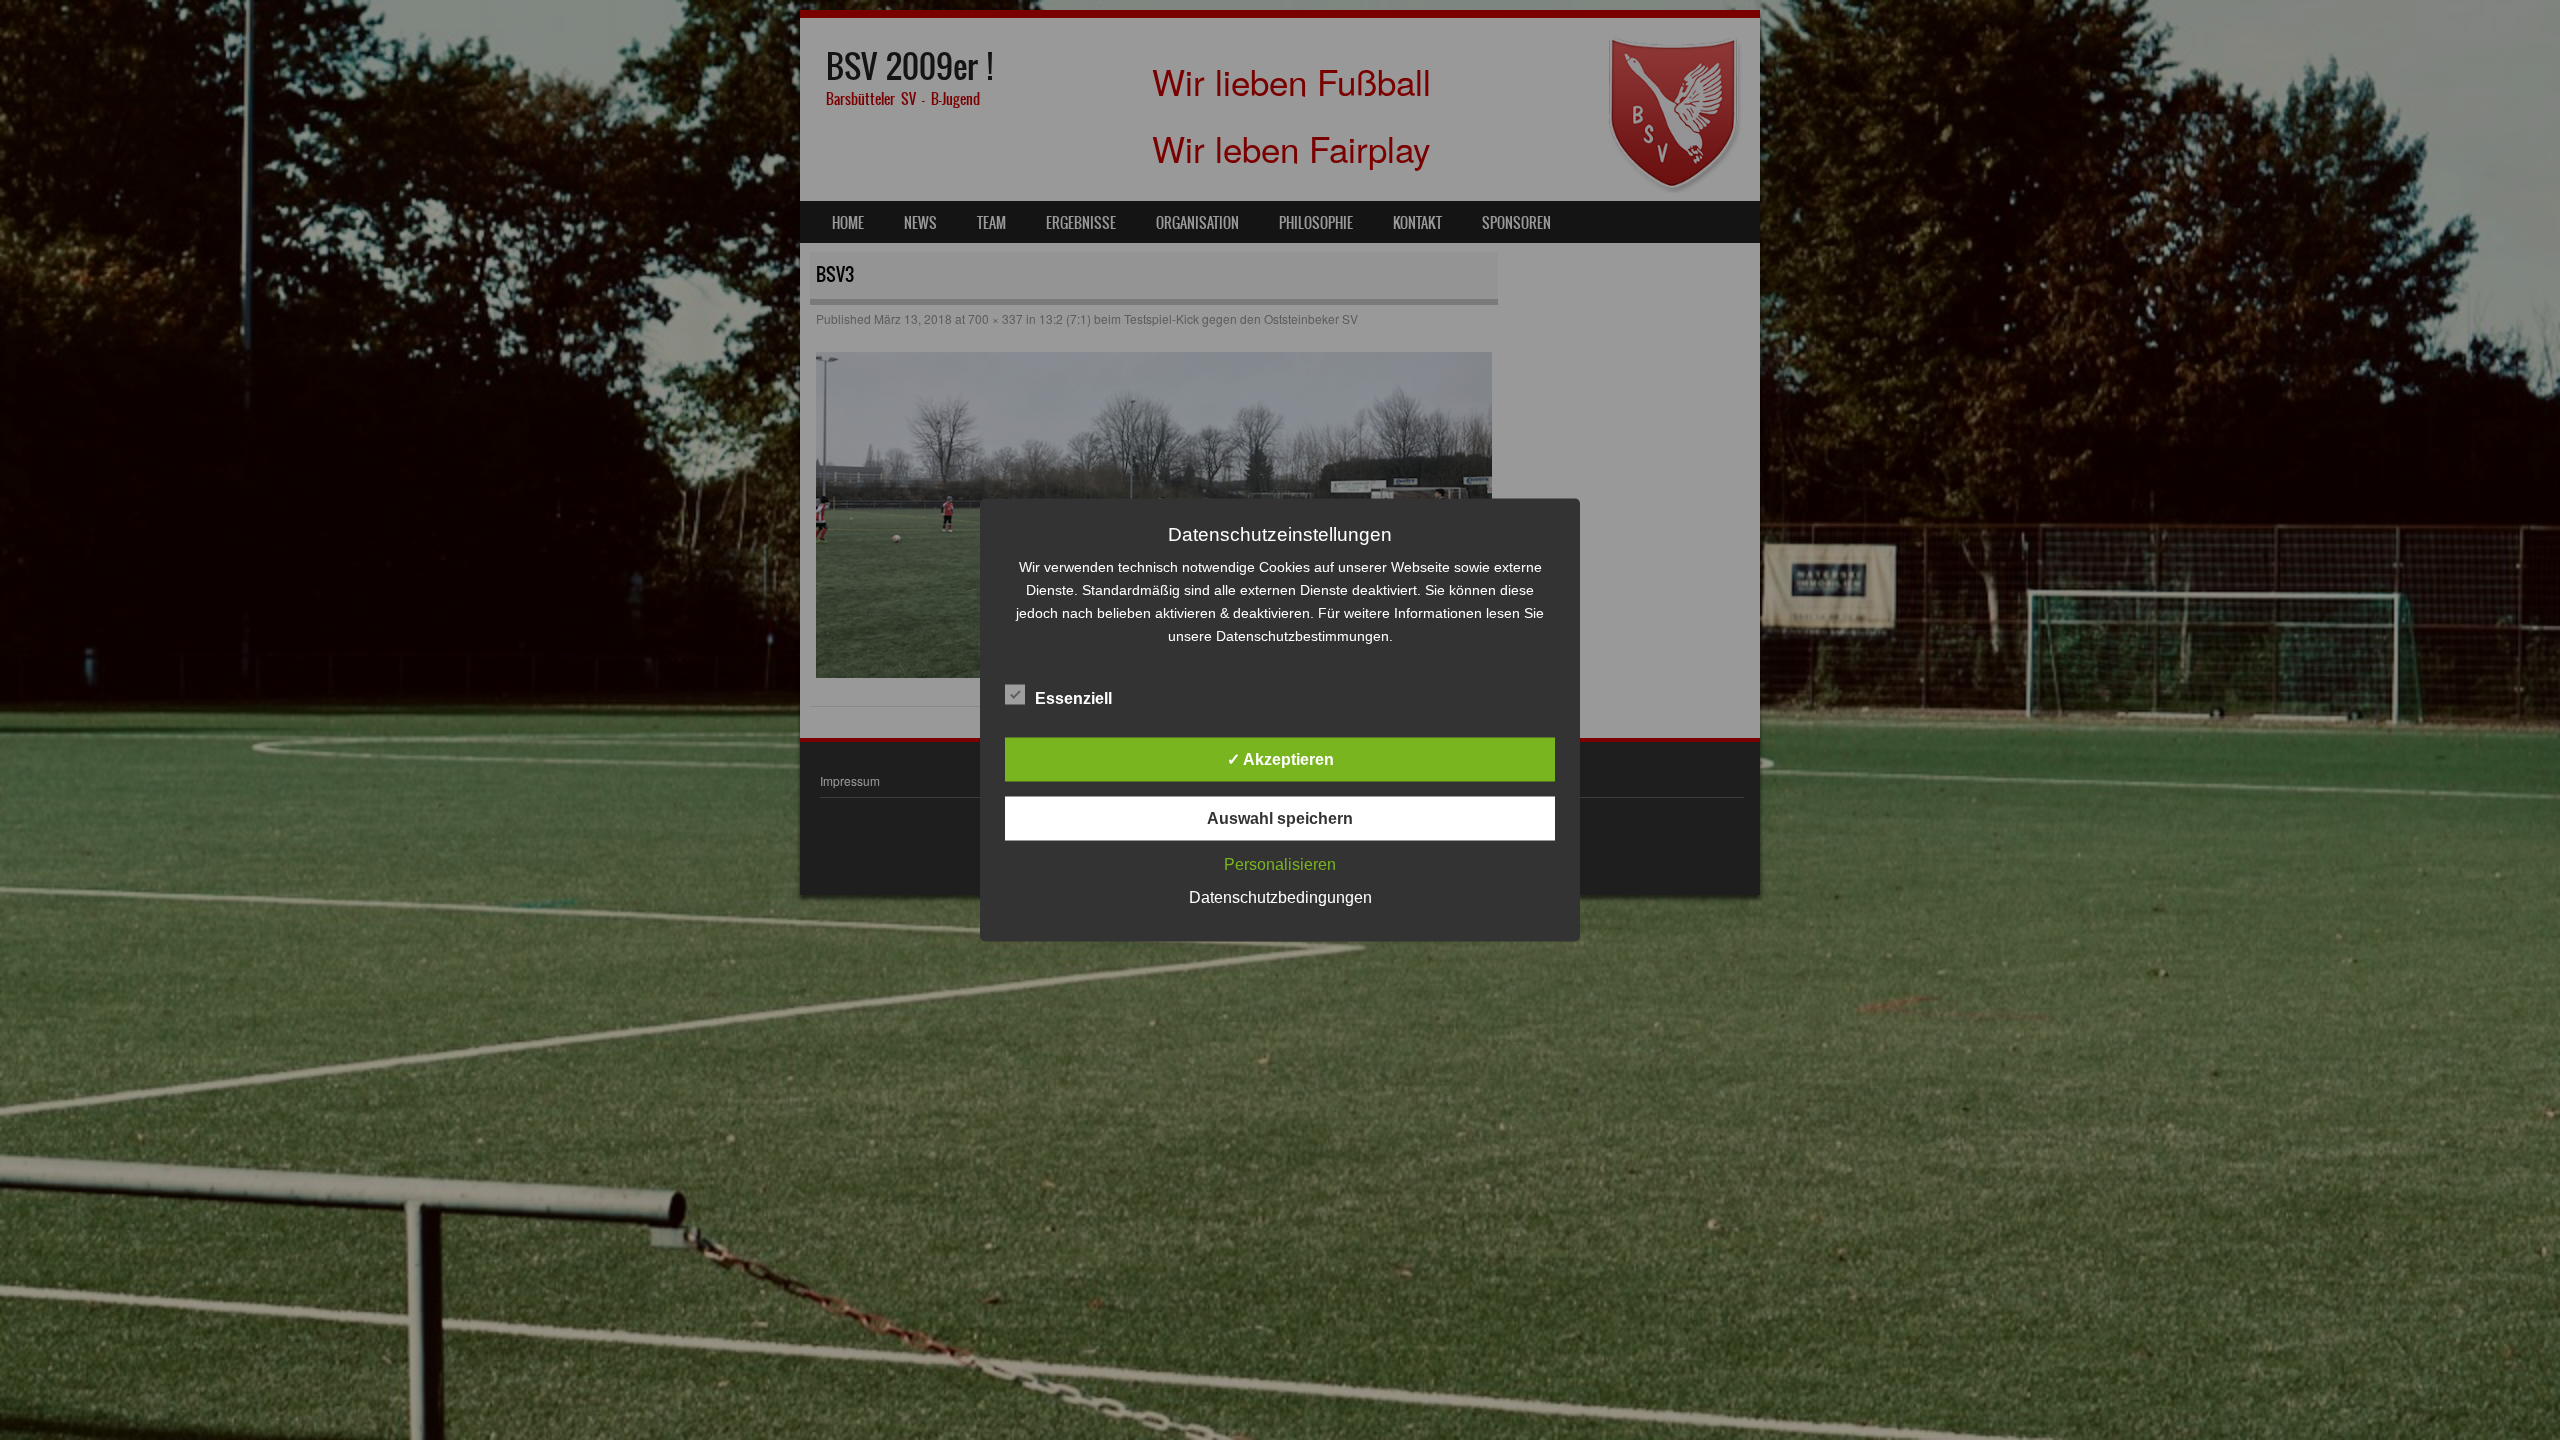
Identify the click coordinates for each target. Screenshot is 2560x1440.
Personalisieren (1280, 864)
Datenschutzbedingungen (1280, 897)
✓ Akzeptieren (1280, 759)
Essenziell (1073, 698)
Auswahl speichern (1280, 818)
